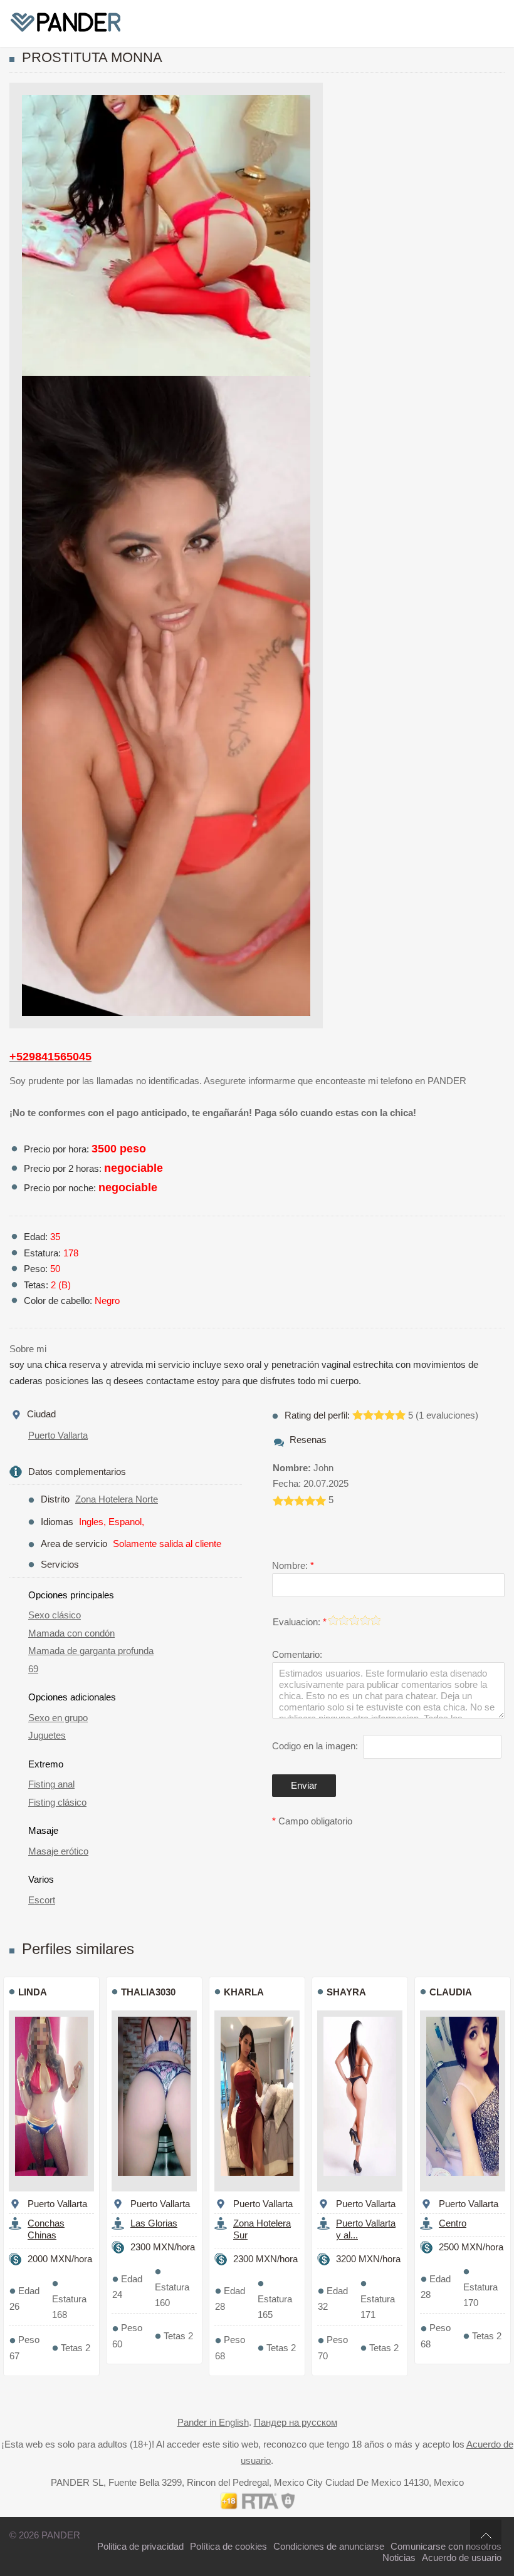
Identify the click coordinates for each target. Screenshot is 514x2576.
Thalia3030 (148, 1992)
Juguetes (47, 1735)
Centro (453, 2223)
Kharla (244, 1992)
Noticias (399, 2558)
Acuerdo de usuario (462, 2558)
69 (33, 1669)
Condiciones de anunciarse (329, 2546)
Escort (42, 1900)
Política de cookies (228, 2546)
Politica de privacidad (140, 2546)
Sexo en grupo (58, 1718)
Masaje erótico (58, 1851)
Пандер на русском (296, 2422)
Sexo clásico (55, 1615)
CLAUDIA (451, 1992)
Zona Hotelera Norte (117, 1499)
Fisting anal (51, 1784)
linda (33, 1992)
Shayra (346, 1992)
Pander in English (213, 2422)
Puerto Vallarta (58, 1435)
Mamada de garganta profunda (91, 1651)
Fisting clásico (57, 1802)
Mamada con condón (71, 1633)
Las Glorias (154, 2223)
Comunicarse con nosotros (446, 2546)
